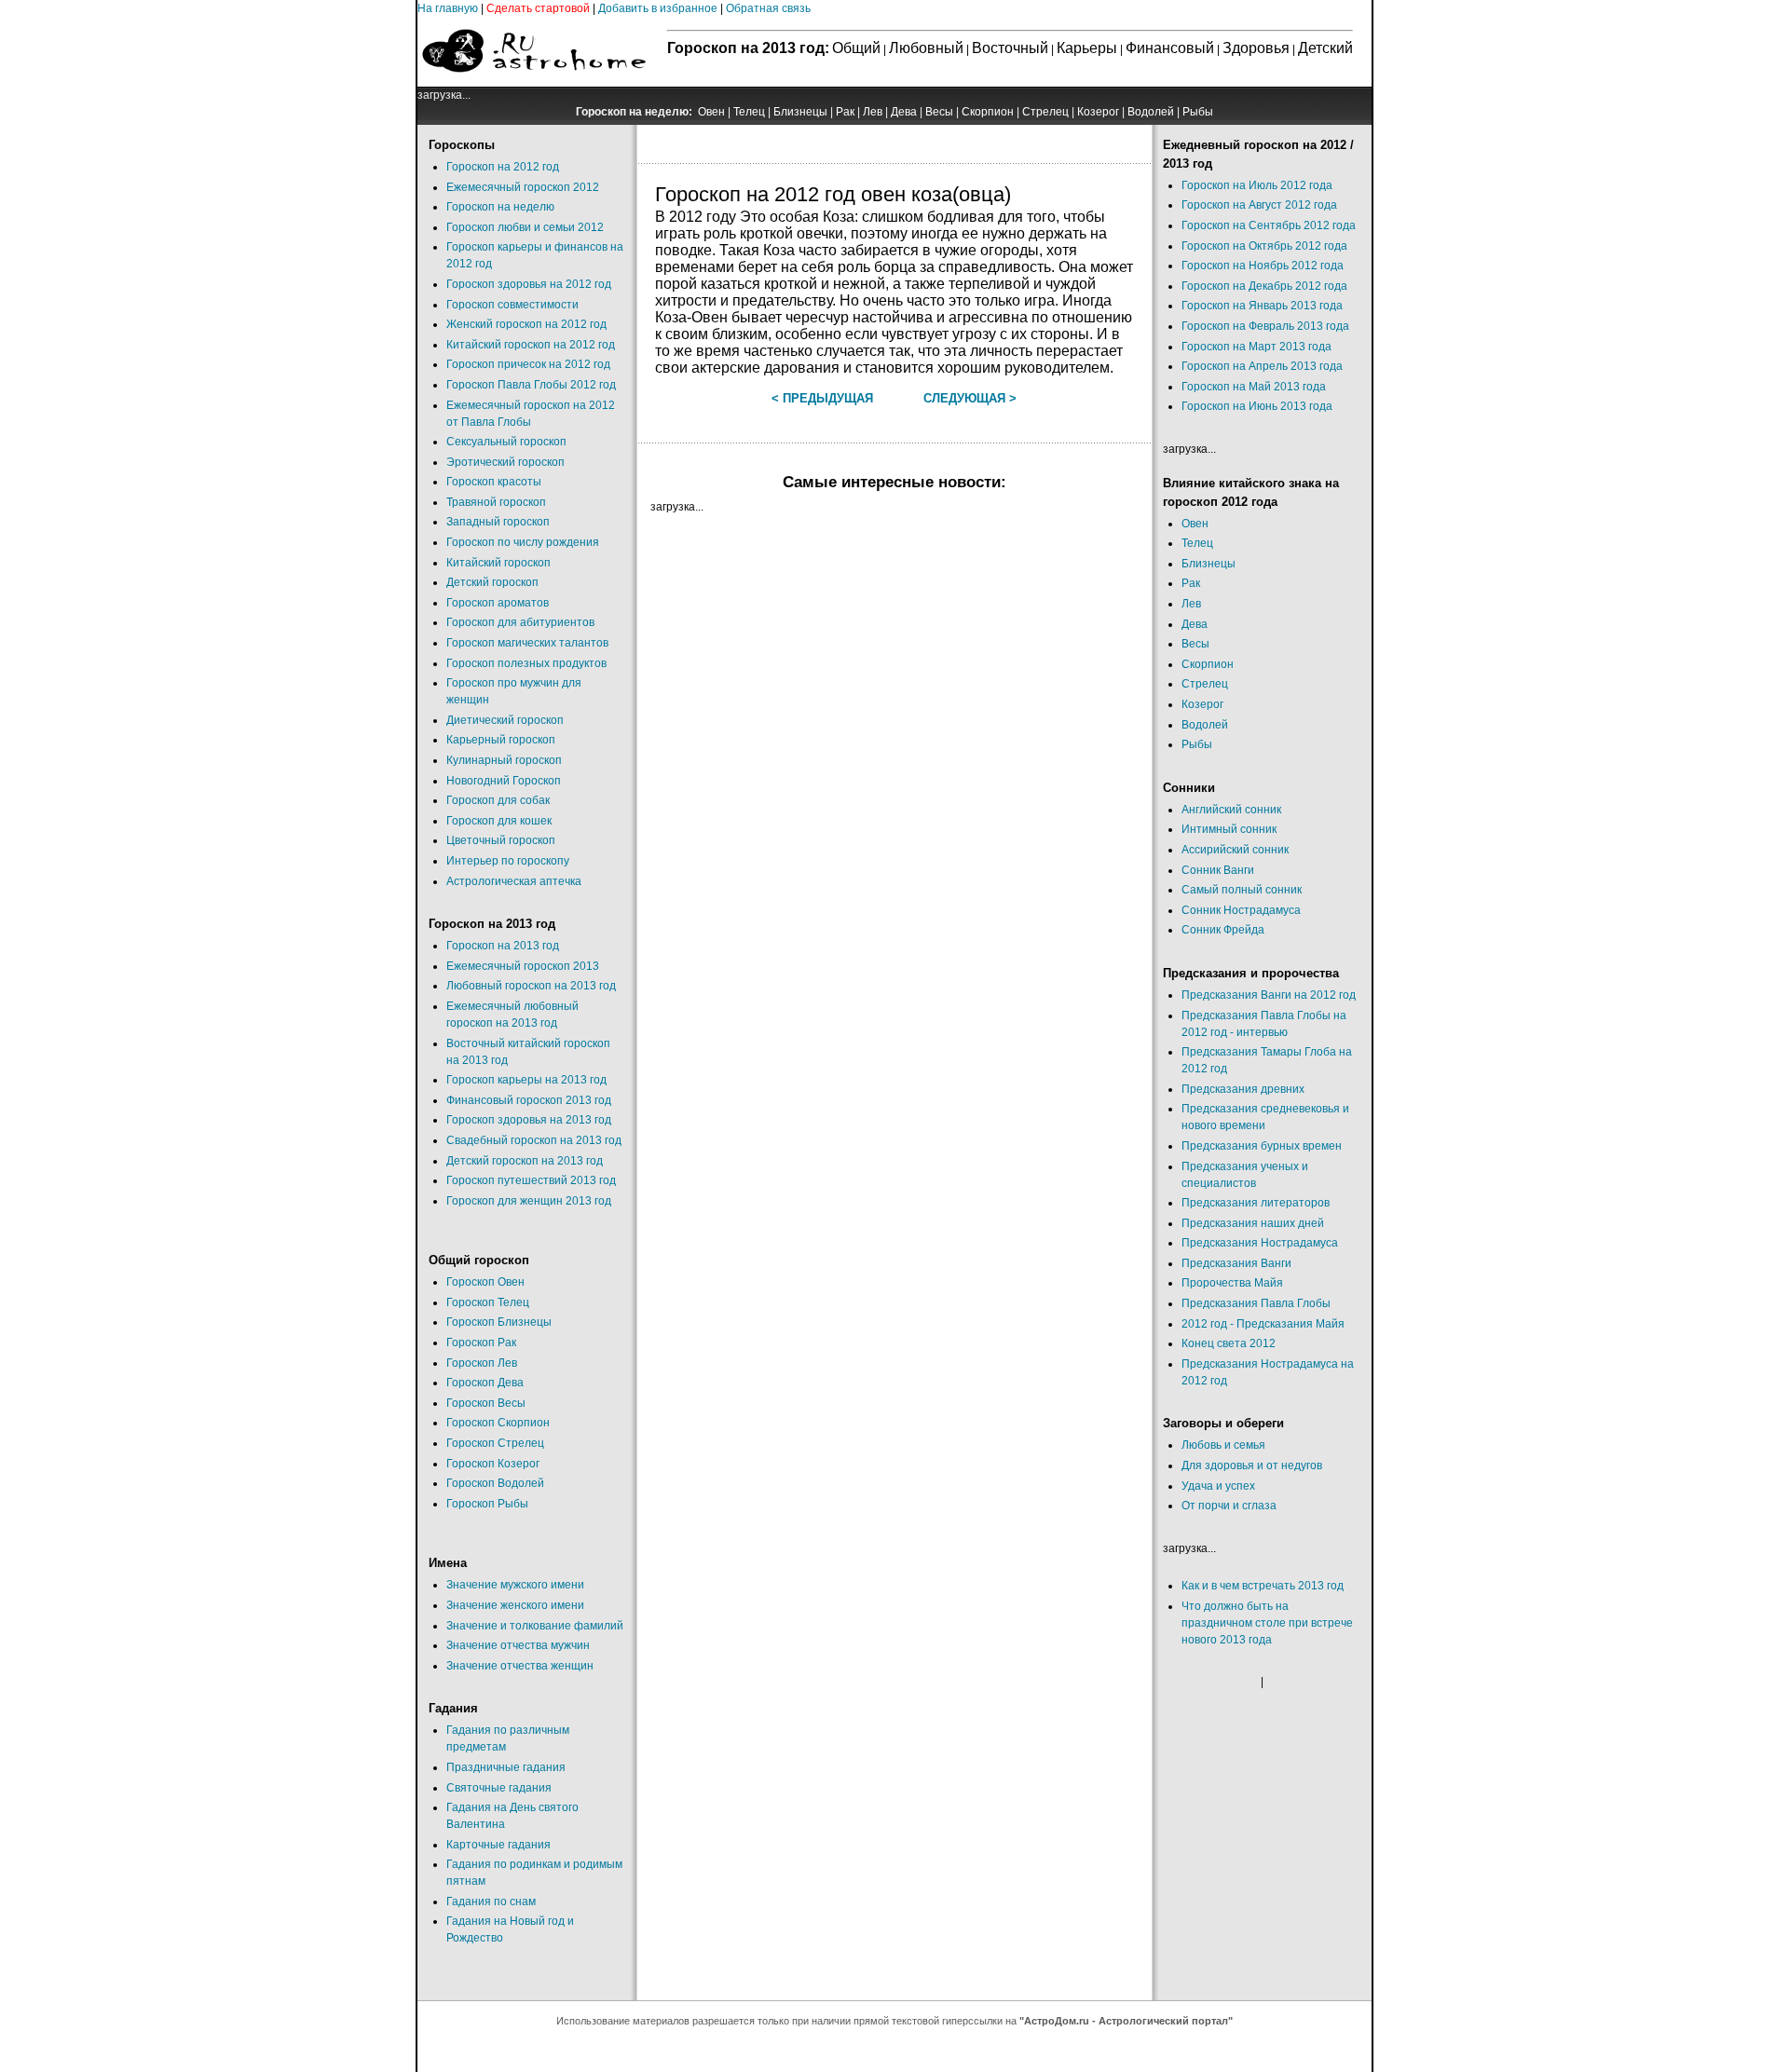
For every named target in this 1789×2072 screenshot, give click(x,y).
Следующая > (970, 398)
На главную (448, 8)
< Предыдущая (822, 398)
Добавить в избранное (658, 8)
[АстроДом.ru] (534, 83)
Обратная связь (768, 8)
